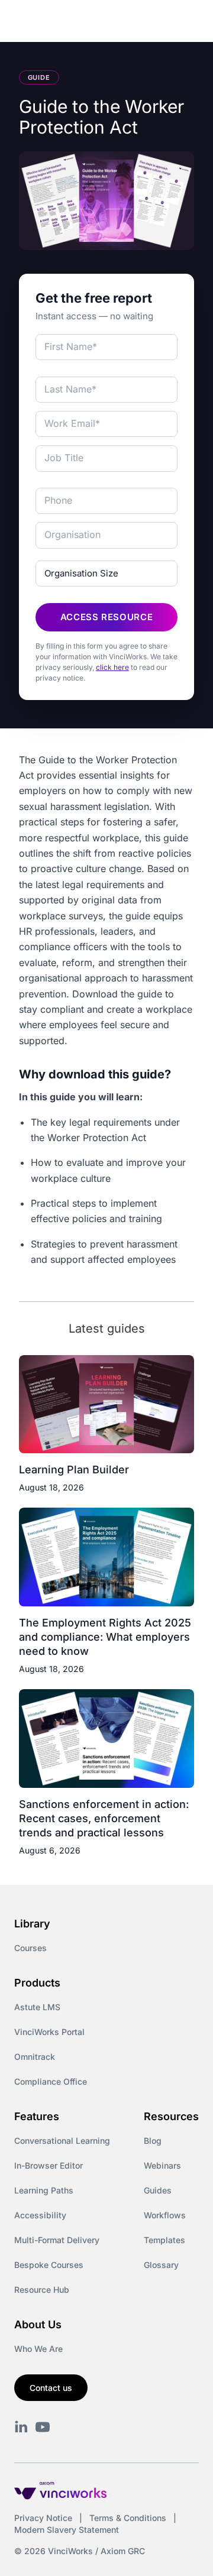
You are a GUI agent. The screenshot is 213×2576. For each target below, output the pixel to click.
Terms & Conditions (128, 2518)
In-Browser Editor (49, 2165)
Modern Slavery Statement (67, 2530)
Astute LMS (37, 2007)
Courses (30, 1948)
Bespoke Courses (49, 2265)
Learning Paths (44, 2190)
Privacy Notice (43, 2518)
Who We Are (38, 2349)
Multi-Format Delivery (57, 2240)
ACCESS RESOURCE (107, 617)
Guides (158, 2190)
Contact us (51, 2388)
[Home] (71, 22)
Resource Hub (42, 2290)
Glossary (161, 2265)
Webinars (162, 2165)
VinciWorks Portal (49, 2032)
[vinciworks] (21, 2427)
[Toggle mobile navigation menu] (182, 22)
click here (112, 667)
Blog (153, 2141)
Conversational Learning (62, 2141)
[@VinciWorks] (43, 2427)
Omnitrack (35, 2057)
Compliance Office (51, 2081)
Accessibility (40, 2215)
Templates (164, 2240)
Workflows (165, 2215)
